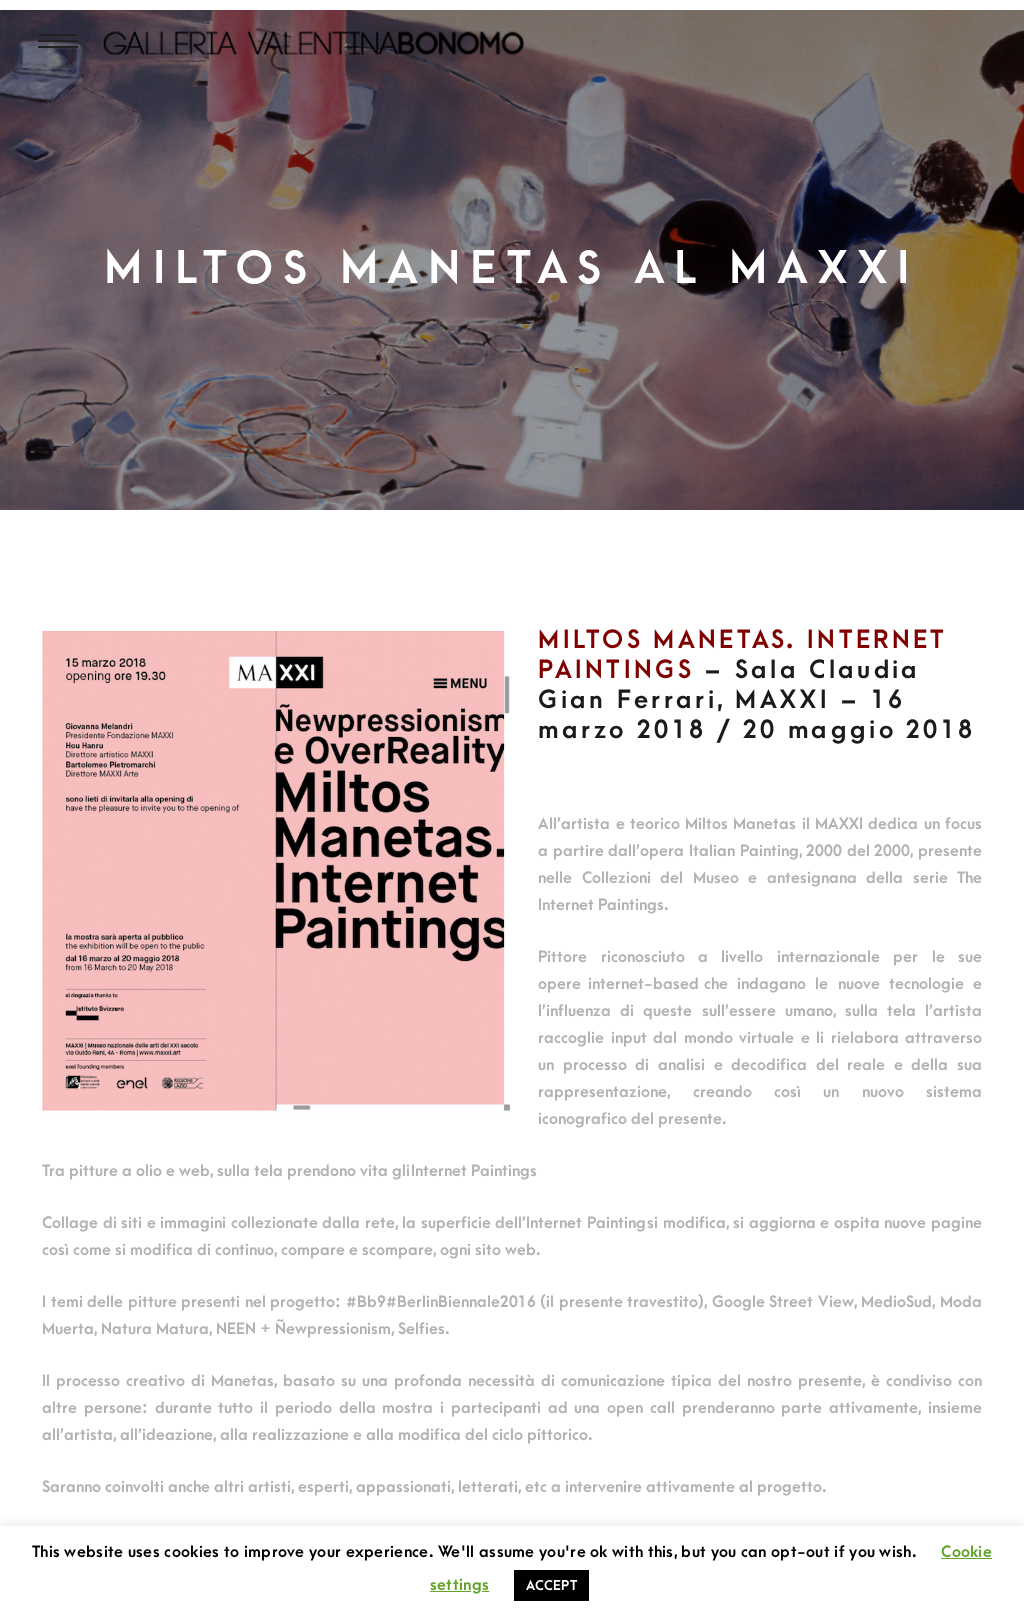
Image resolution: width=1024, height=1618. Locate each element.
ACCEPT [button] (551, 1585)
